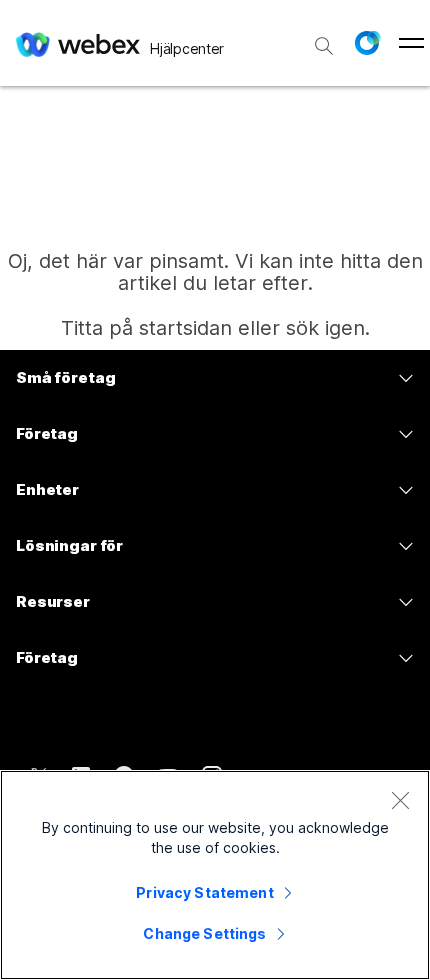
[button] (367, 43)
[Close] (400, 800)
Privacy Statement (204, 892)
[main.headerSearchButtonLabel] (324, 39)
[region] (215, 875)
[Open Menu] (411, 43)
